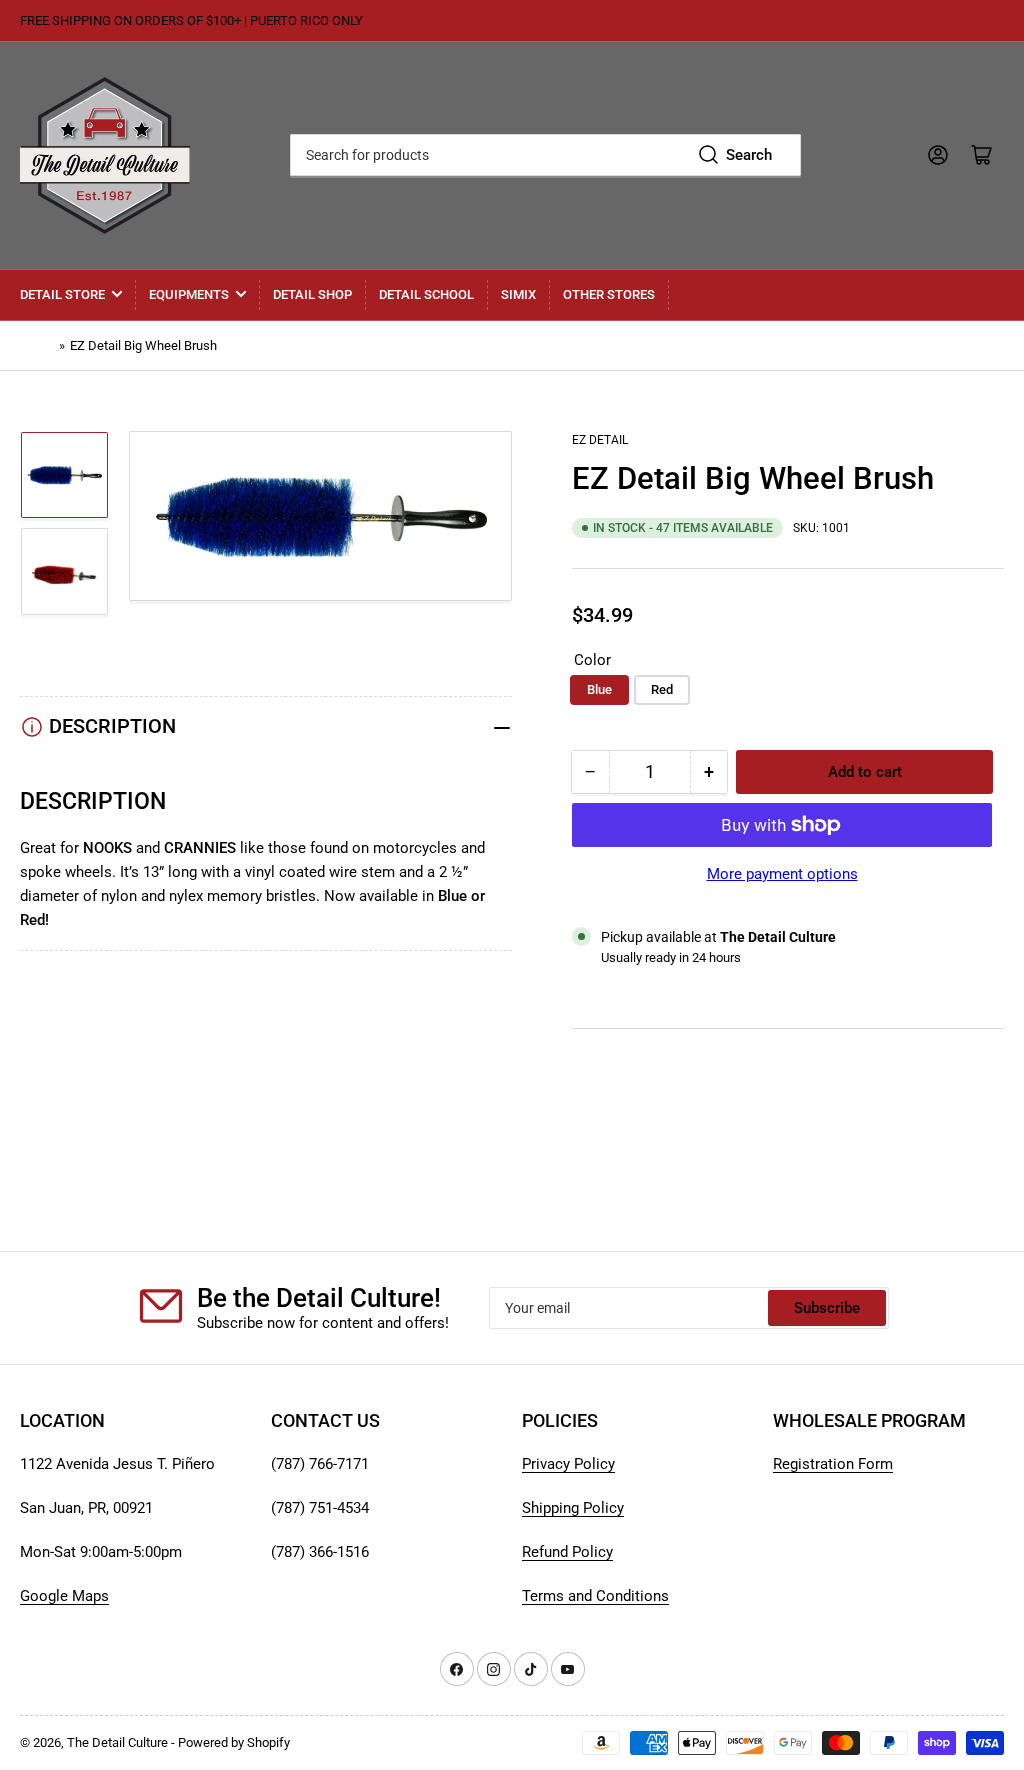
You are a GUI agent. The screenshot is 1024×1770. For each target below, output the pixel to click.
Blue (599, 689)
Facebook (605, 1143)
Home (37, 345)
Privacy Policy (568, 1464)
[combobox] (545, 155)
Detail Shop (312, 294)
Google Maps (64, 1596)
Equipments (189, 294)
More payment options (782, 874)
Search (749, 155)
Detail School (426, 294)
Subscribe (827, 1308)
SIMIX (518, 294)
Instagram (605, 1119)
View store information (671, 982)
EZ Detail (600, 440)
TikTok (595, 1095)
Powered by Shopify (234, 1742)
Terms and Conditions (595, 1596)
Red (662, 689)
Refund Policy (567, 1552)
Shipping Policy (573, 1508)
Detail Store (62, 294)
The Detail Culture (117, 1742)
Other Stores (609, 294)
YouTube (601, 1071)
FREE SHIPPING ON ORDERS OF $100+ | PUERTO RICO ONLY (191, 20)
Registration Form (833, 1464)
